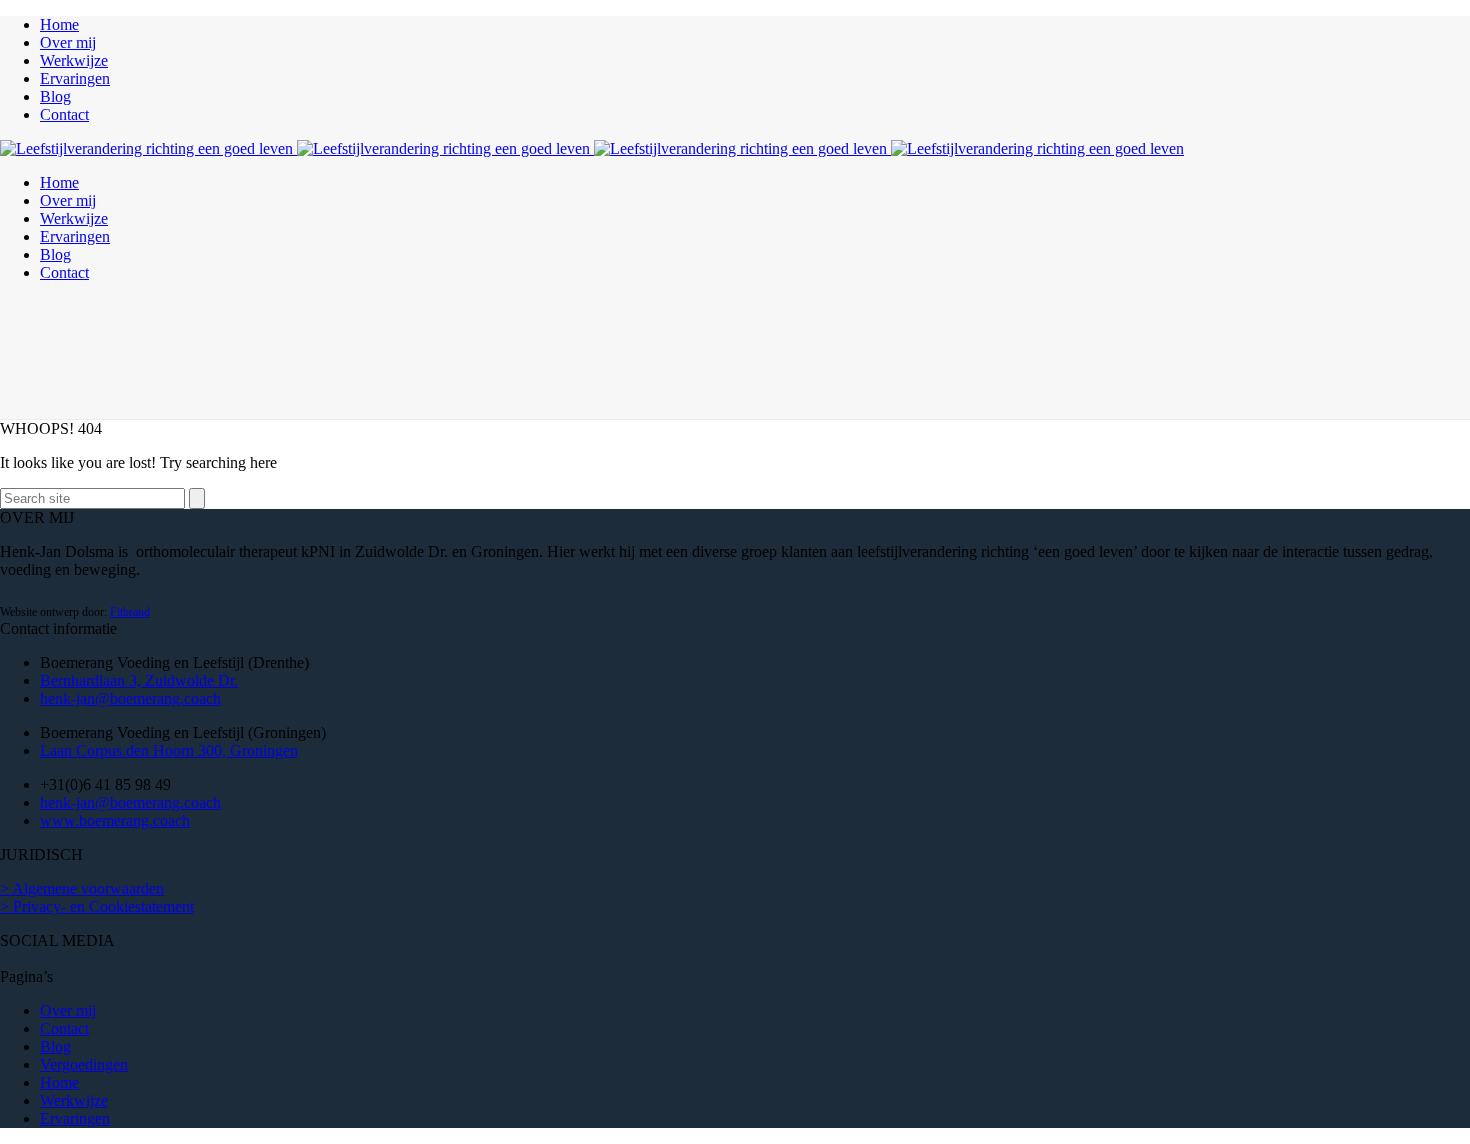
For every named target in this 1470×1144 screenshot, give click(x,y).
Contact (64, 114)
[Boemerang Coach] (592, 148)
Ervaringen (75, 78)
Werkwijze (74, 60)
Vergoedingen (84, 1064)
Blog (55, 96)
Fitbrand (130, 612)
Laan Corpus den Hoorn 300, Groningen (169, 750)
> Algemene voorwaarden (82, 888)
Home (59, 24)
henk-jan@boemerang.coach (130, 698)
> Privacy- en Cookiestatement (97, 906)
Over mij (68, 42)
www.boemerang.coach (115, 820)
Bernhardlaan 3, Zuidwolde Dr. (139, 680)
